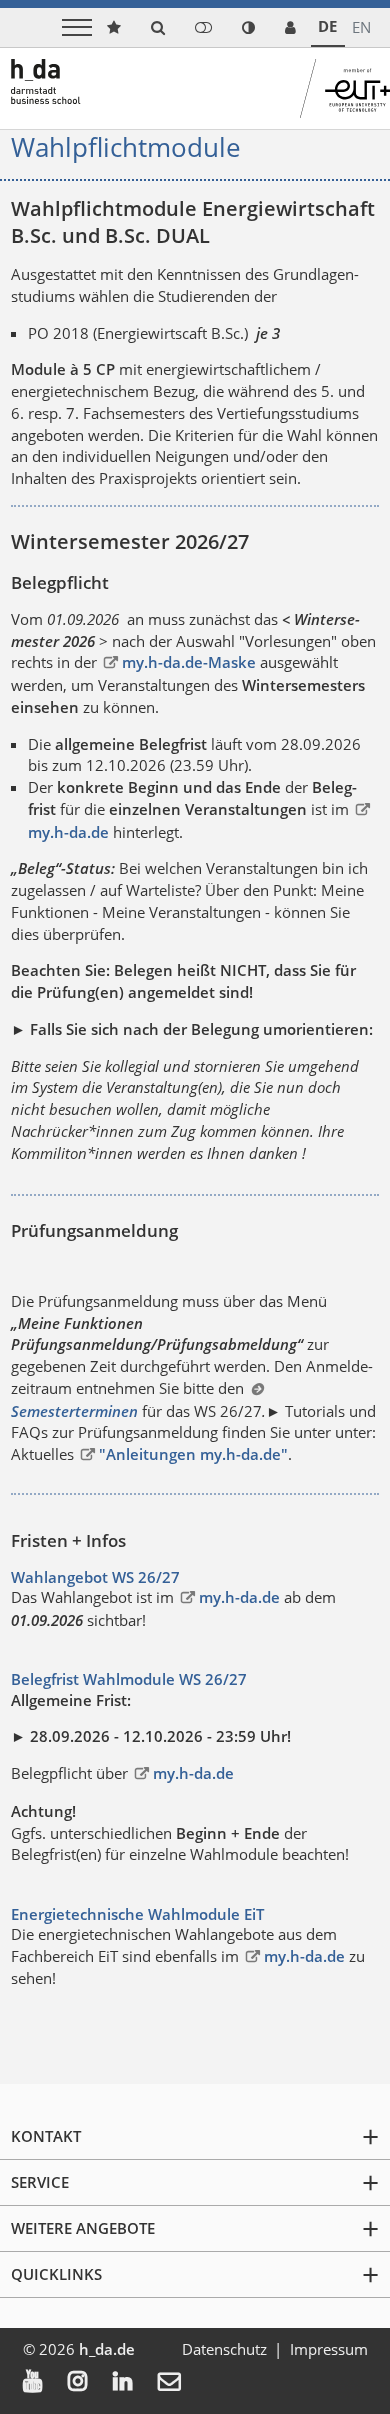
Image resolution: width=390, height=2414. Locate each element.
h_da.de (107, 2349)
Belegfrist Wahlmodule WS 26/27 (129, 1679)
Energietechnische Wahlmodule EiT (137, 1914)
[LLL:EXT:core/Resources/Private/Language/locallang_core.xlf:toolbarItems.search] (158, 27)
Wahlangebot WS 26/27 (95, 1577)
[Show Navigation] (77, 27)
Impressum (329, 2349)
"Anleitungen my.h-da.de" (193, 1454)
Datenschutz (224, 2349)
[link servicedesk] (290, 27)
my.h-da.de (239, 1597)
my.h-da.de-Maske (188, 662)
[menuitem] (45, 2383)
